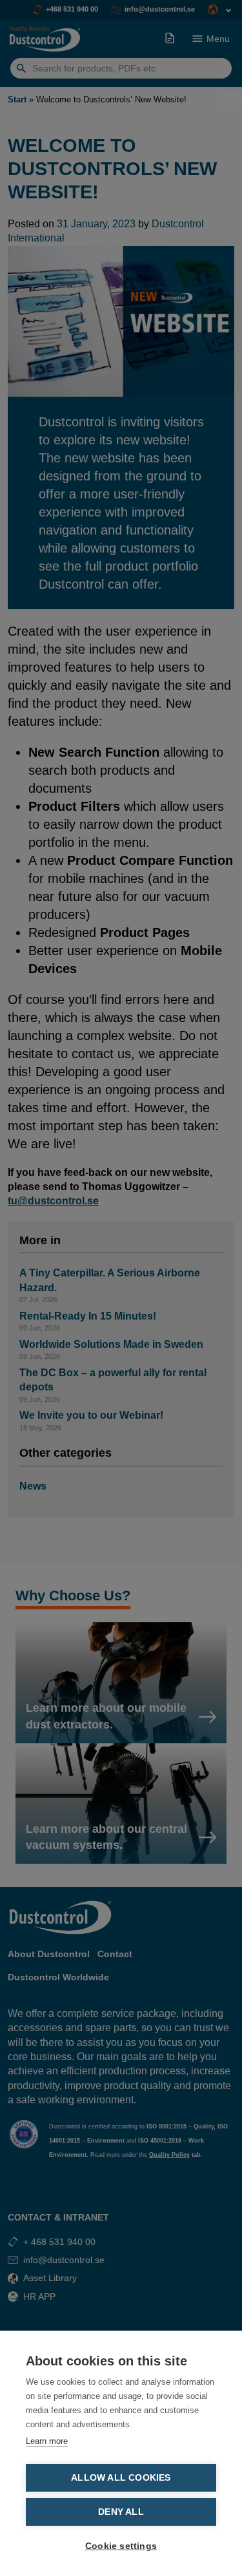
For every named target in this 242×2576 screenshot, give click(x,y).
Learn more (47, 2441)
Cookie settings (121, 2546)
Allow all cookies (121, 2478)
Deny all (121, 2512)
